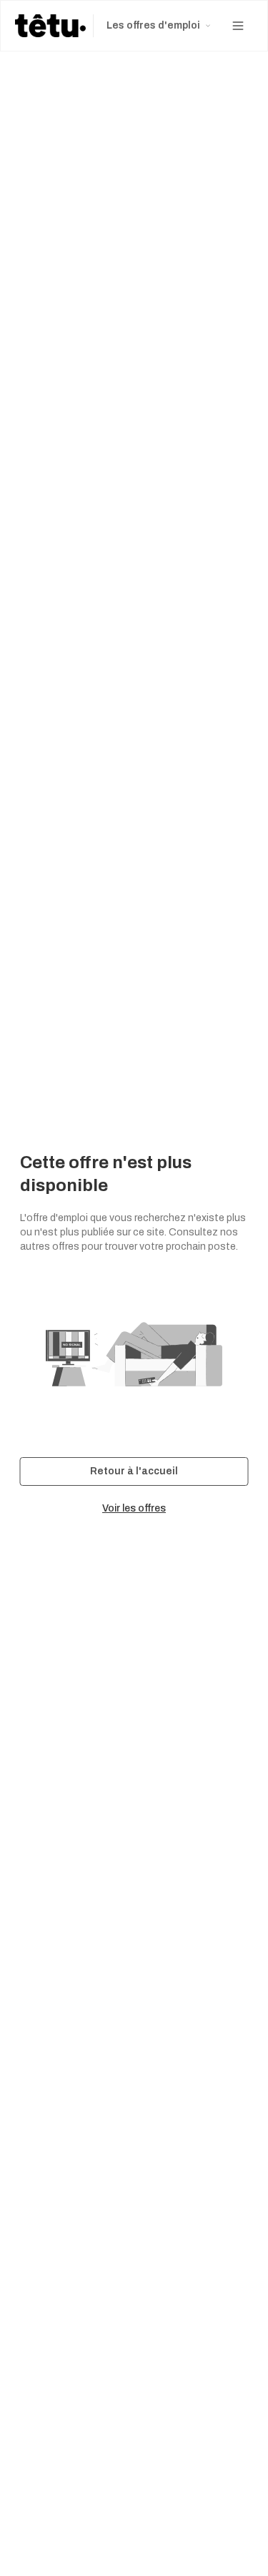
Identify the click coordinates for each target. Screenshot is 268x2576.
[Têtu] (50, 26)
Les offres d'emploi (153, 25)
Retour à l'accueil (134, 1471)
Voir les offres (134, 1508)
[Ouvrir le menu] (238, 26)
